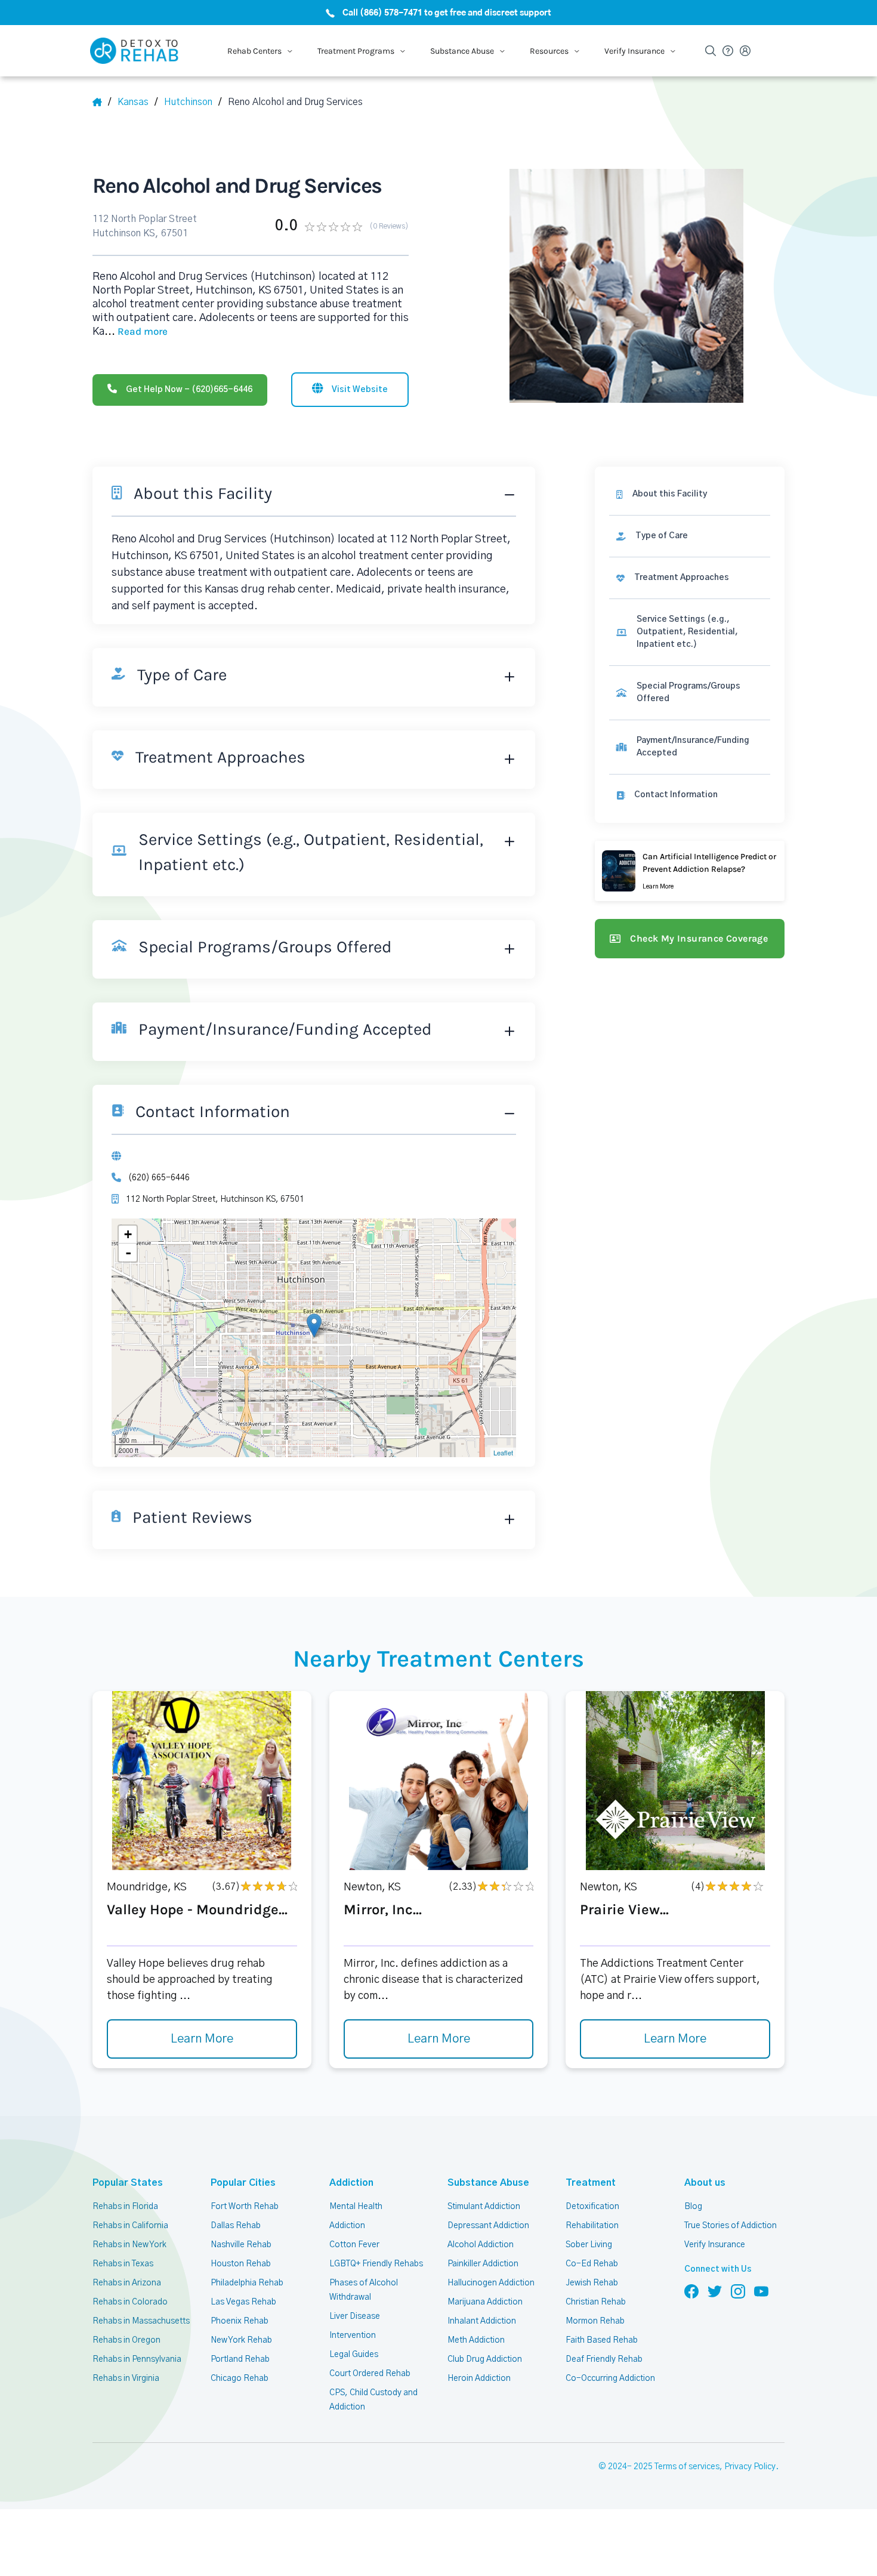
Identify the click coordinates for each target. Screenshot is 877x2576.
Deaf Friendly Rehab (604, 2359)
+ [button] (128, 1234)
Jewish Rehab (592, 2283)
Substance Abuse (488, 2183)
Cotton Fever (354, 2245)
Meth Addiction (476, 2340)
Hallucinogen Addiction (491, 2283)
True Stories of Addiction (731, 2226)
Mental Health (356, 2207)
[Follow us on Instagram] (738, 2291)
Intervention (353, 2336)
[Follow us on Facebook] (691, 2291)
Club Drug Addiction (485, 2359)
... (136, 332)
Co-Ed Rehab (592, 2264)
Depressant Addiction (488, 2226)
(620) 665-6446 (159, 1178)
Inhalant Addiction (482, 2321)
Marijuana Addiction (485, 2302)
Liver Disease (355, 2316)
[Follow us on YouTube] (761, 2291)
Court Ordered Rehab (370, 2374)
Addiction (351, 2183)
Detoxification (592, 2207)
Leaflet (503, 1452)
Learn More (202, 2039)
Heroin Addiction (479, 2378)
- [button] (128, 1252)
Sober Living (589, 2245)
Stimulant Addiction (484, 2207)
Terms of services (687, 2467)
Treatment (591, 2183)
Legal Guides (354, 2355)
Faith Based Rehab (602, 2340)
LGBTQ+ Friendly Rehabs (376, 2264)
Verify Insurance (715, 2245)
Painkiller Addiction (483, 2264)
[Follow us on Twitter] (715, 2291)
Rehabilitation (592, 2226)
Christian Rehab (596, 2302)
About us (705, 2183)
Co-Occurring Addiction (610, 2378)
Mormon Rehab (595, 2321)
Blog (693, 2207)
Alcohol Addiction (481, 2245)
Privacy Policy (750, 2467)
